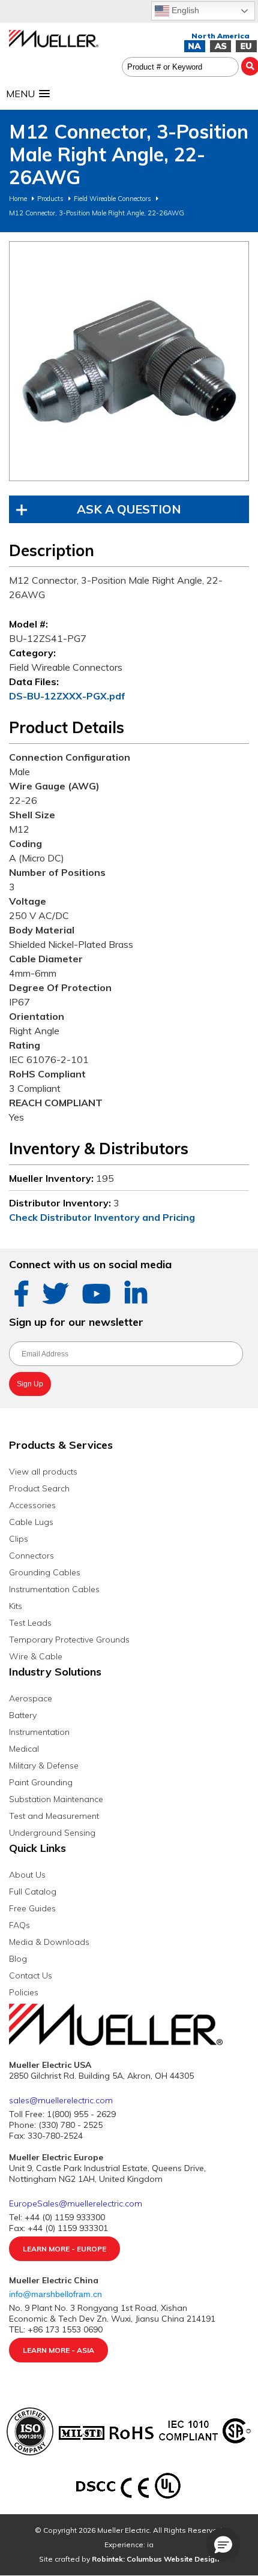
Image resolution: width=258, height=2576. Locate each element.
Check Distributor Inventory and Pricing (102, 1217)
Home (18, 199)
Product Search (39, 1488)
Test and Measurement (54, 1816)
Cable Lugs (31, 1522)
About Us (27, 1875)
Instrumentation (39, 1732)
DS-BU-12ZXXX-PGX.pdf (67, 696)
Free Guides (32, 1908)
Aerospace (31, 1698)
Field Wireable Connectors (112, 199)
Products (50, 199)
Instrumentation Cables (54, 1589)
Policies (24, 1992)
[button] (223, 2544)
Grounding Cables (45, 1572)
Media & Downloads (49, 1942)
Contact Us (31, 1975)
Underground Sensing (52, 1833)
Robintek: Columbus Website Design (155, 2559)
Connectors (31, 1556)
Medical (24, 1749)
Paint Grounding (41, 1782)
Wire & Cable (36, 1656)
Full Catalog (33, 1892)
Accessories (32, 1505)
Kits (16, 1606)
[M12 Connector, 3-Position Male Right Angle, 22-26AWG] (129, 361)
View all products (43, 1472)
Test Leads (30, 1623)
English (184, 10)
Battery (23, 1715)
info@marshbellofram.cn (57, 2294)
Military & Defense (44, 1766)
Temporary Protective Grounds (69, 1640)
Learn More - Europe (64, 2249)
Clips (19, 1539)
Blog (18, 1959)
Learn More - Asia (58, 2350)
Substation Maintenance (56, 1799)
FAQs (19, 1925)
